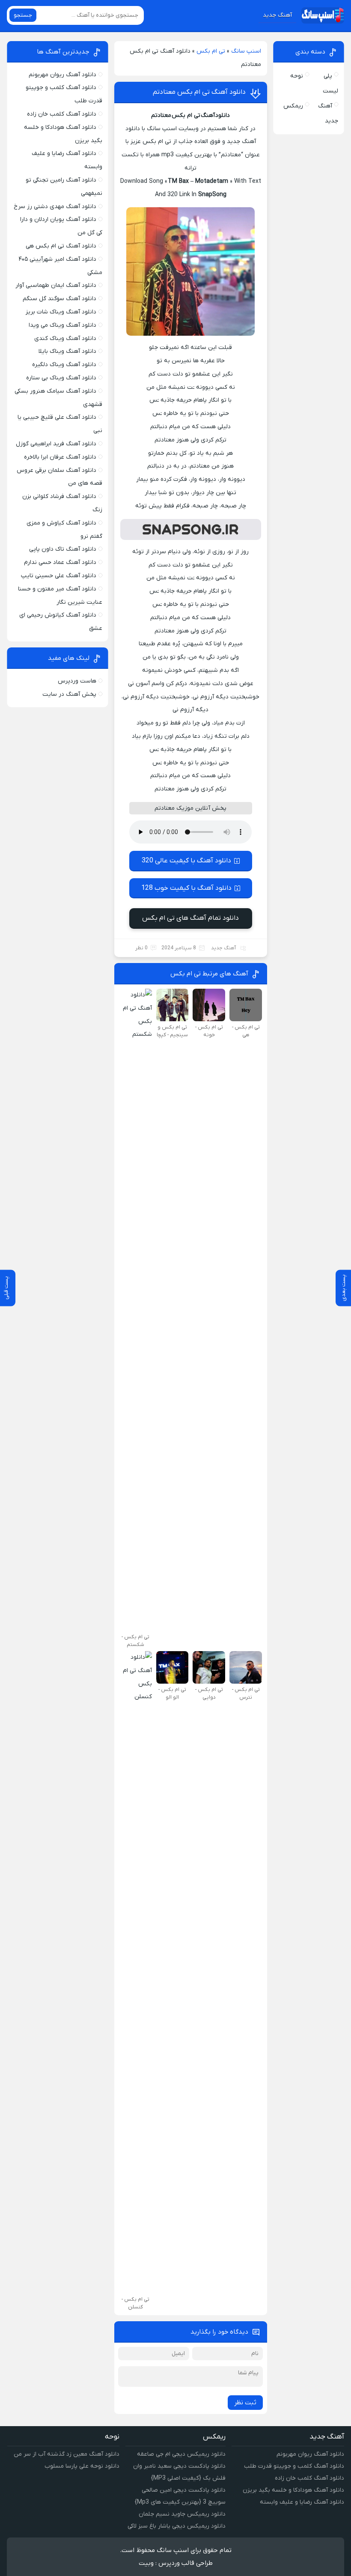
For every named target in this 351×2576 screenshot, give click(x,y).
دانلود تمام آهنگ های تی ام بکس (190, 918)
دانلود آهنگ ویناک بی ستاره (61, 378)
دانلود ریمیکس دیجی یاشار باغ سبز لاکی (177, 2526)
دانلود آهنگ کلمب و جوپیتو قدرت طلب (294, 2466)
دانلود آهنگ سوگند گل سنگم (59, 299)
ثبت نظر (245, 2403)
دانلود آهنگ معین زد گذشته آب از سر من (67, 2454)
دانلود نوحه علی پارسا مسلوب (82, 2466)
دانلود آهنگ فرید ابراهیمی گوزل (56, 444)
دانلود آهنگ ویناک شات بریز (61, 312)
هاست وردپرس (77, 681)
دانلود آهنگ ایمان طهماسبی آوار (56, 285)
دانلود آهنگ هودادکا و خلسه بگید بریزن (293, 2490)
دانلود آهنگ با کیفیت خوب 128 (186, 888)
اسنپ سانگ (246, 51)
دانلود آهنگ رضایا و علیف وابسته (302, 2502)
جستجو (23, 15)
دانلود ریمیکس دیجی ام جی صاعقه (181, 2454)
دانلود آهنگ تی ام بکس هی (61, 246)
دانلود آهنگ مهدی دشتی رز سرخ (55, 207)
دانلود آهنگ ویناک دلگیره (64, 365)
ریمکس (293, 106)
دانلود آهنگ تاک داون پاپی (63, 549)
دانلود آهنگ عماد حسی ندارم (60, 562)
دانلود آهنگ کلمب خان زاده (62, 114)
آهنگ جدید (277, 15)
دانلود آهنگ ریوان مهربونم (62, 75)
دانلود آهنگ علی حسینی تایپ (59, 576)
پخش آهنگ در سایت (69, 694)
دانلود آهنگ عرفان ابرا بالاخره (60, 457)
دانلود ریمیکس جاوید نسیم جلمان (182, 2514)
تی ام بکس (211, 51)
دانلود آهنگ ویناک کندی (65, 338)
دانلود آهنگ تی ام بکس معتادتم (199, 92)
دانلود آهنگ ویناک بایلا (67, 351)
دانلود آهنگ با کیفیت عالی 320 (186, 861)
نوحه (297, 76)
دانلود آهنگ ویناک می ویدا (62, 325)
